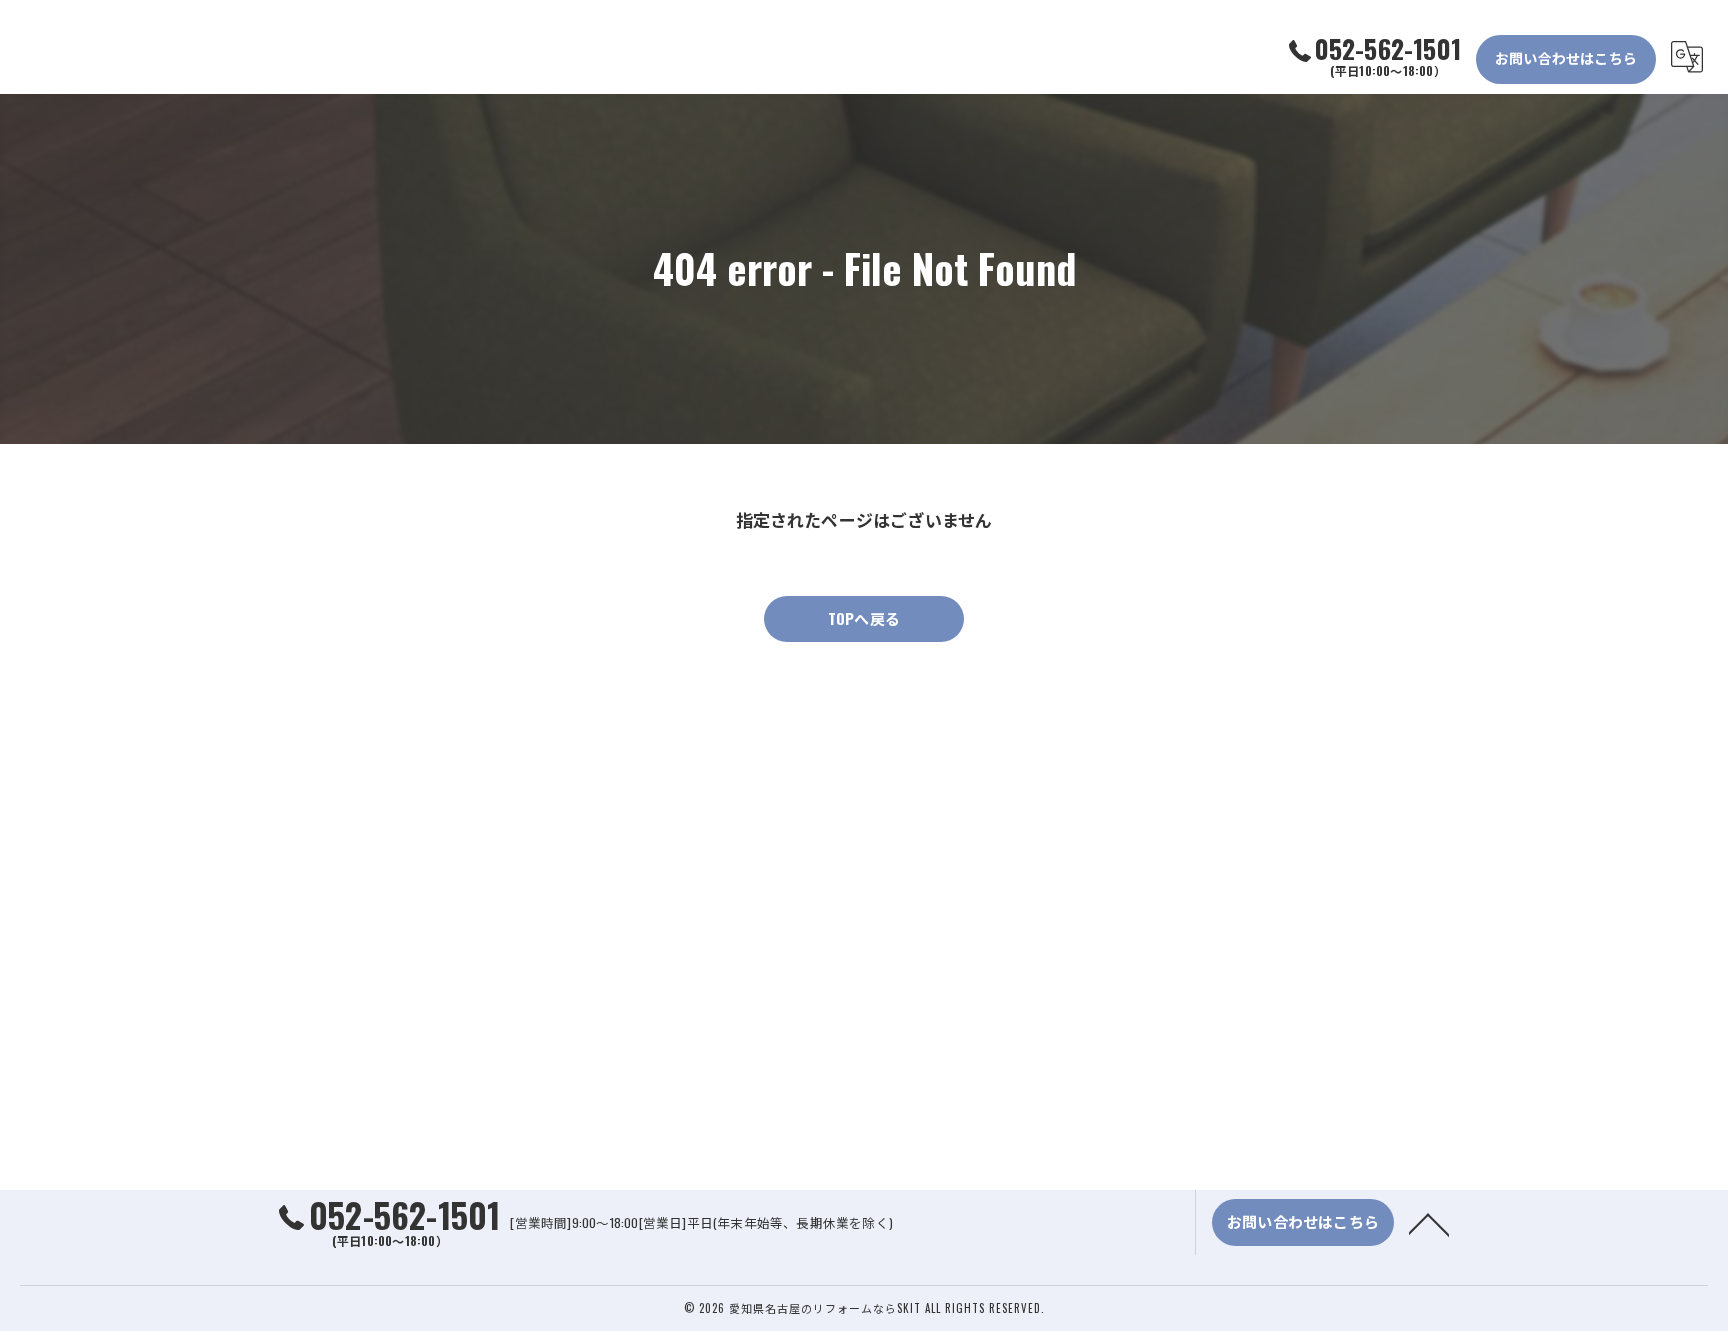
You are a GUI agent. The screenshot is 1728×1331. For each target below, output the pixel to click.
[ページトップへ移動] (1429, 1223)
